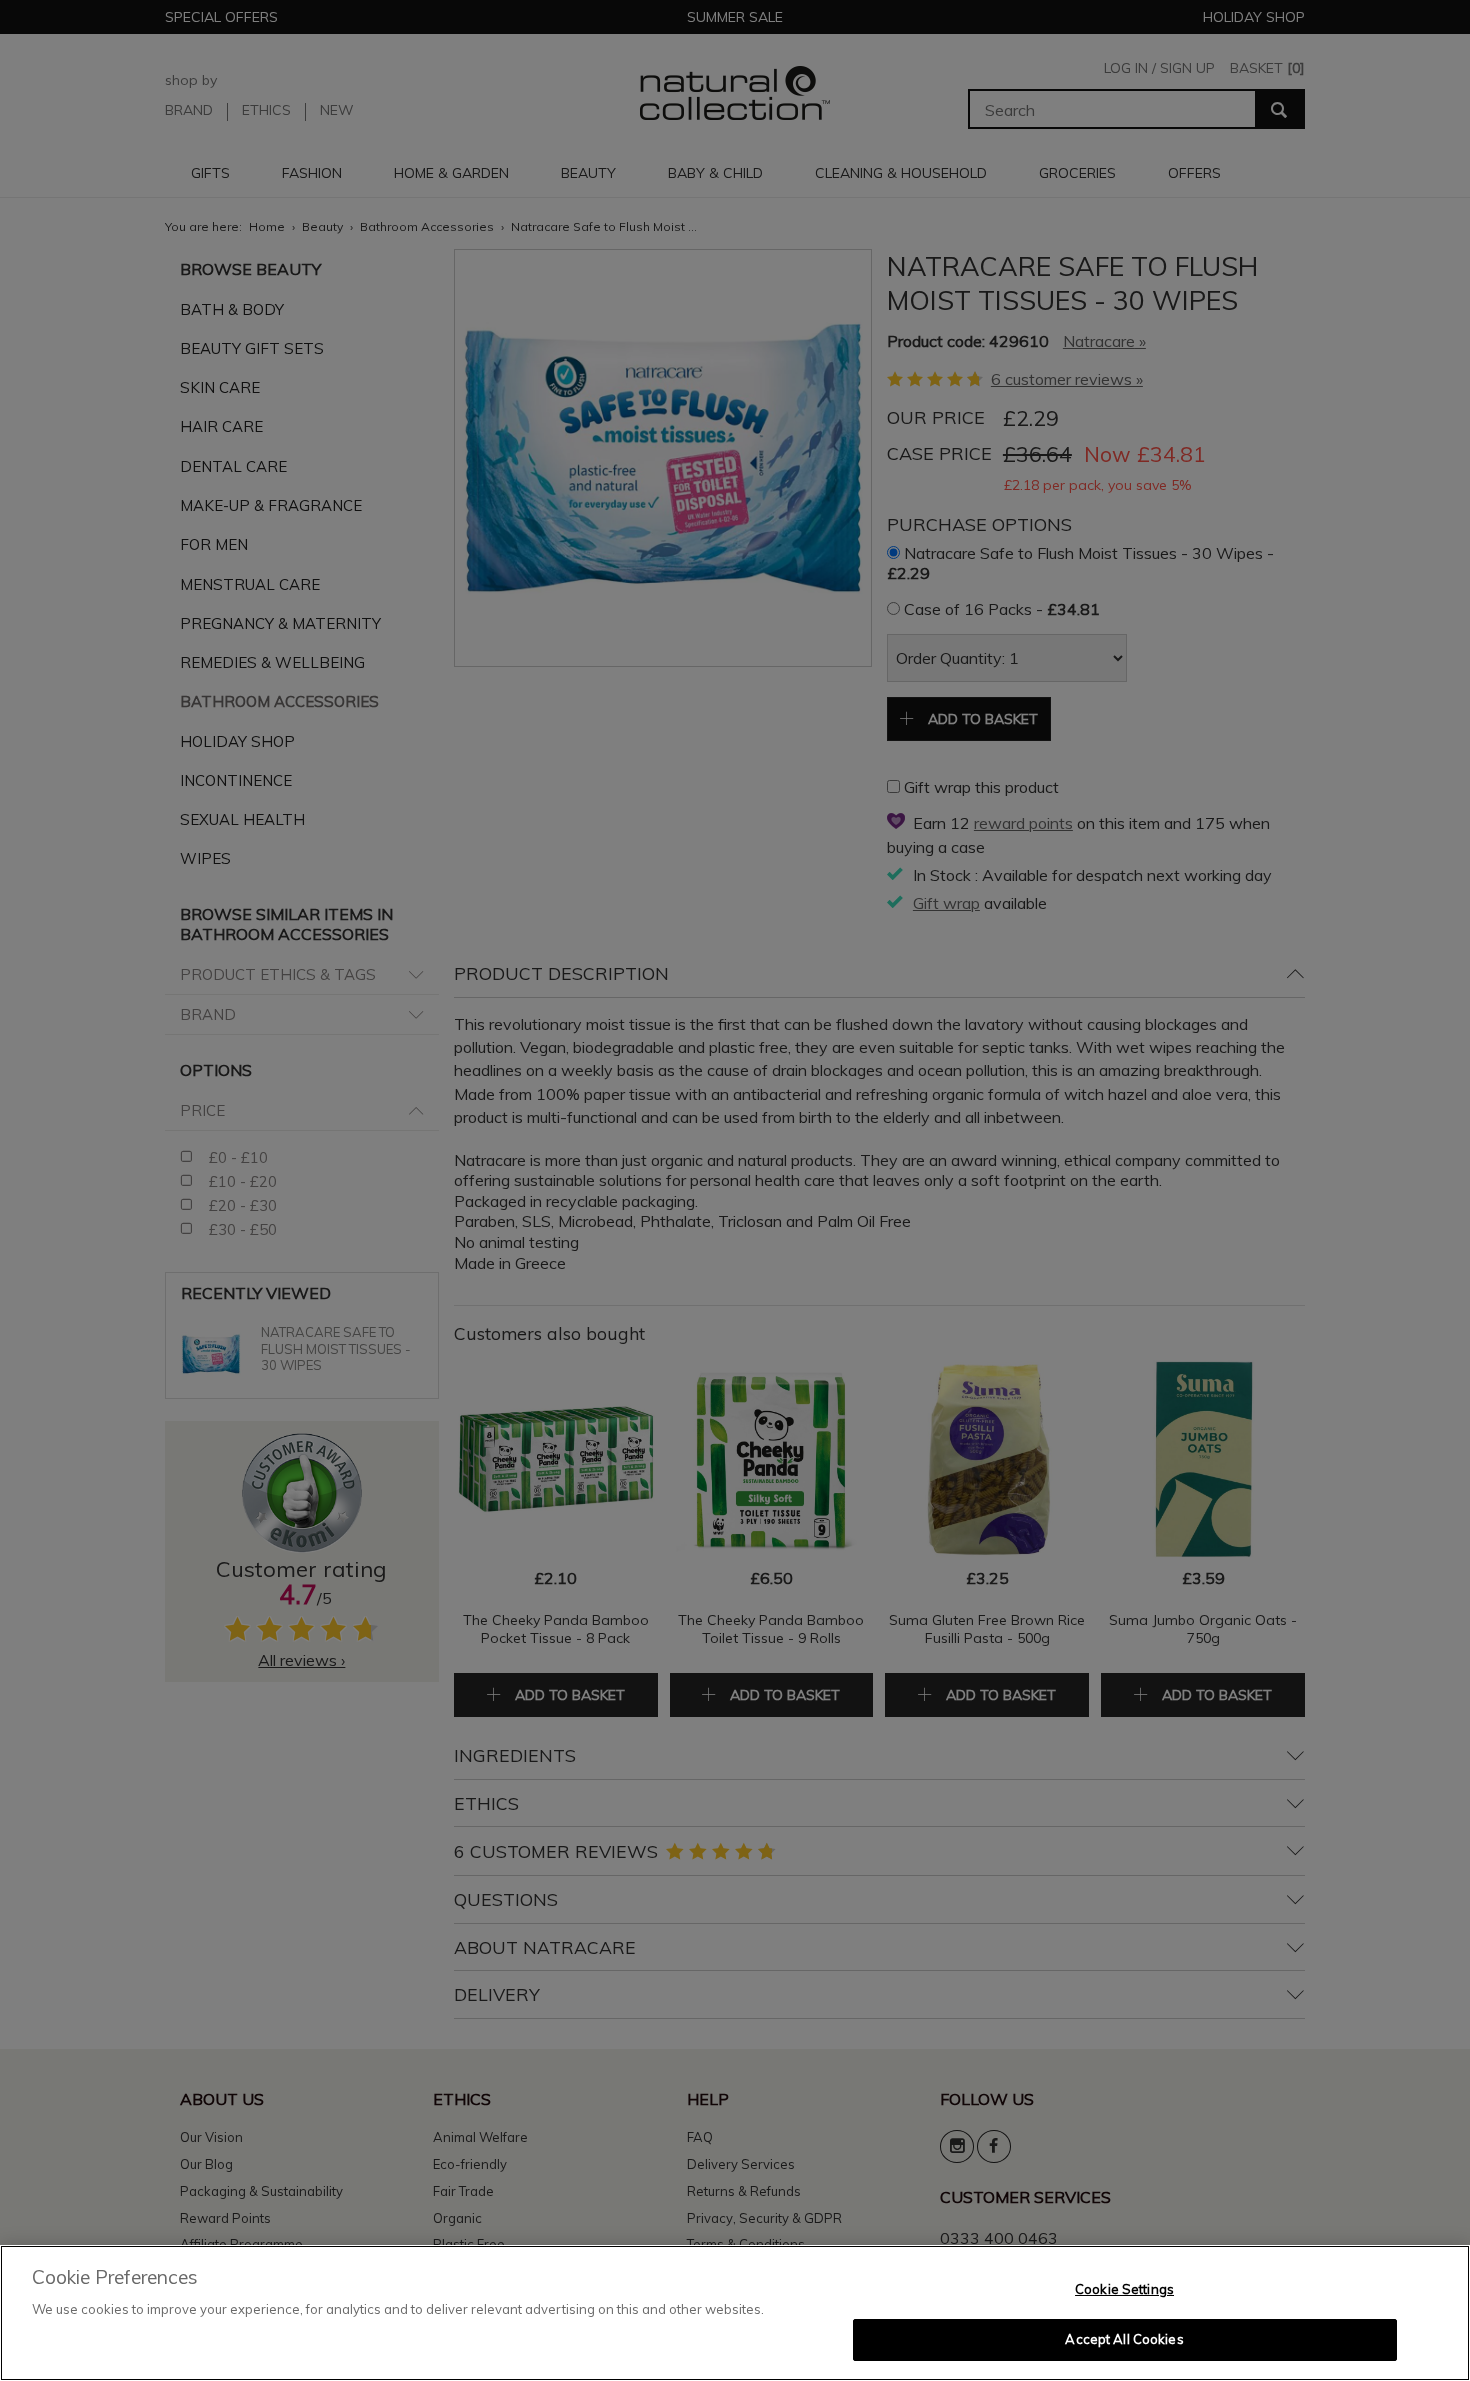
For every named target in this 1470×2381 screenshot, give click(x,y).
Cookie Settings (1124, 2289)
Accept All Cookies (1124, 2339)
